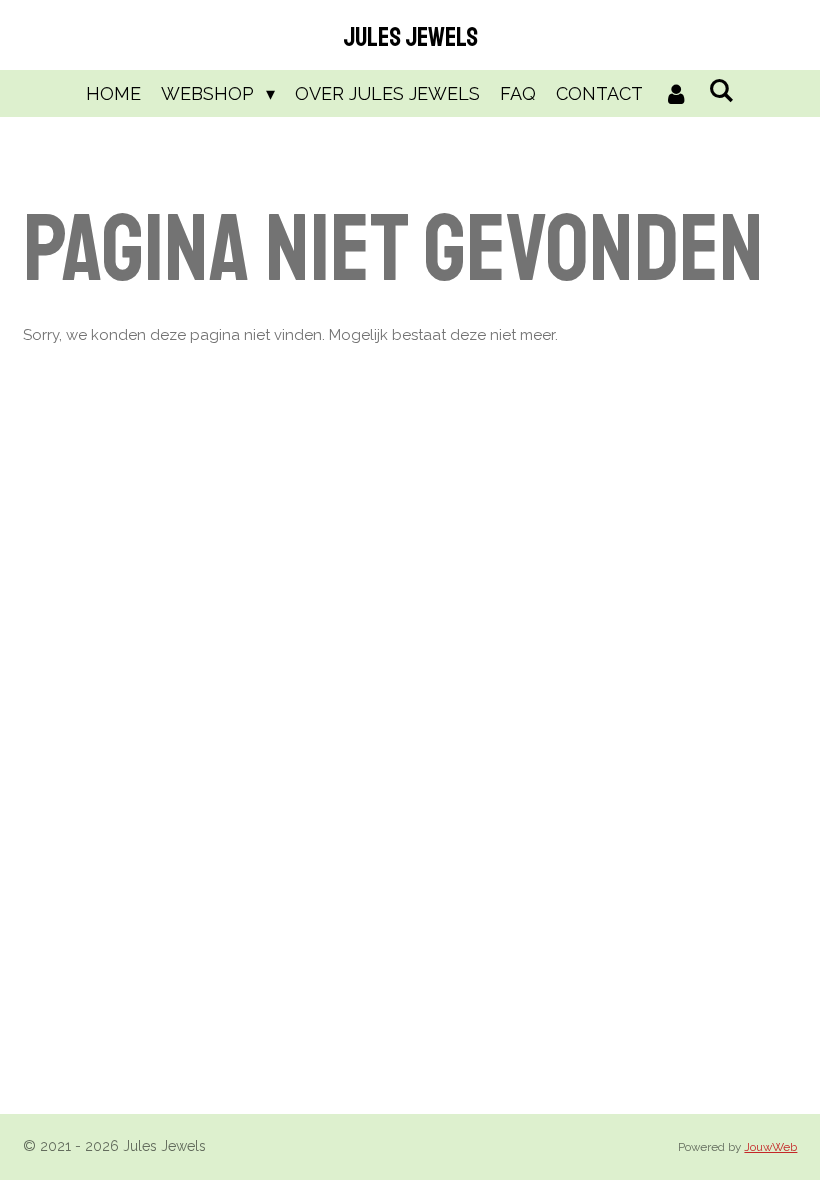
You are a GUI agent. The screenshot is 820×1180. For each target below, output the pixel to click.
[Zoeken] (721, 90)
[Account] (675, 93)
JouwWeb (770, 1147)
